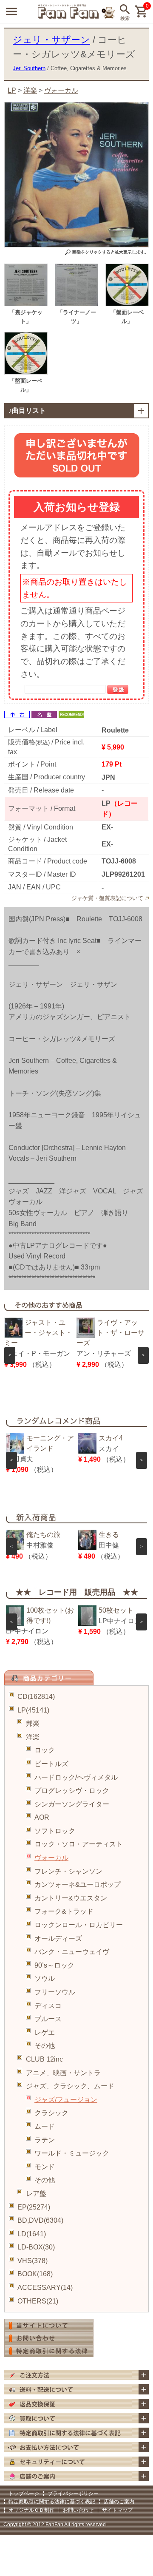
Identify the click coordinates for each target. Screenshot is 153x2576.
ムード (45, 2126)
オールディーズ (58, 1938)
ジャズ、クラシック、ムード (70, 2086)
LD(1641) (32, 2234)
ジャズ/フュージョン (66, 2100)
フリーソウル (55, 1992)
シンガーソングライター (72, 1804)
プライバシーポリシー (73, 2494)
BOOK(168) (35, 2274)
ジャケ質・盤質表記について (107, 898)
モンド (45, 2167)
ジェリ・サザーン (51, 40)
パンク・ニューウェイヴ (72, 1952)
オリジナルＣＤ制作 (31, 2510)
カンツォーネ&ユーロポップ (78, 1884)
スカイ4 (111, 1438)
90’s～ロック (54, 1965)
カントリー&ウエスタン (71, 1898)
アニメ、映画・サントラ (63, 2073)
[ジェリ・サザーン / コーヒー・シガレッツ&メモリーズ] (26, 304)
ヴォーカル (51, 1858)
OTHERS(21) (38, 2301)
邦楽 (33, 1723)
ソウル (45, 1978)
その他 (45, 2046)
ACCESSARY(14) (45, 2288)
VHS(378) (33, 2261)
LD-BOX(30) (36, 2247)
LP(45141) (33, 1710)
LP (12, 90)
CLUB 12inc (44, 2059)
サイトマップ (117, 2510)
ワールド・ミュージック (72, 2153)
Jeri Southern (29, 68)
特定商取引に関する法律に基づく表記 (52, 2502)
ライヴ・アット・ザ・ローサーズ (110, 1333)
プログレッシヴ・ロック (72, 1791)
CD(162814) (36, 1697)
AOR (42, 1817)
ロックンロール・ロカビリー (79, 1925)
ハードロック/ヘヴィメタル (76, 1777)
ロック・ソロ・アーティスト (79, 1844)
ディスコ (48, 2006)
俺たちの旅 (43, 1535)
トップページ (24, 2494)
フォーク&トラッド (64, 1911)
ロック (45, 1750)
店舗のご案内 (119, 2502)
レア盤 (36, 2194)
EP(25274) (34, 2207)
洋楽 (33, 1737)
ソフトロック (55, 1831)
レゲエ (45, 2032)
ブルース (48, 2019)
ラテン (45, 2140)
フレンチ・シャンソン (68, 1871)
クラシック (51, 2113)
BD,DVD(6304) (40, 2220)
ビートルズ (51, 1764)
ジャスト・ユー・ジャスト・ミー (38, 1333)
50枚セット (116, 1610)
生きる (109, 1535)
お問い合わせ (78, 2510)
